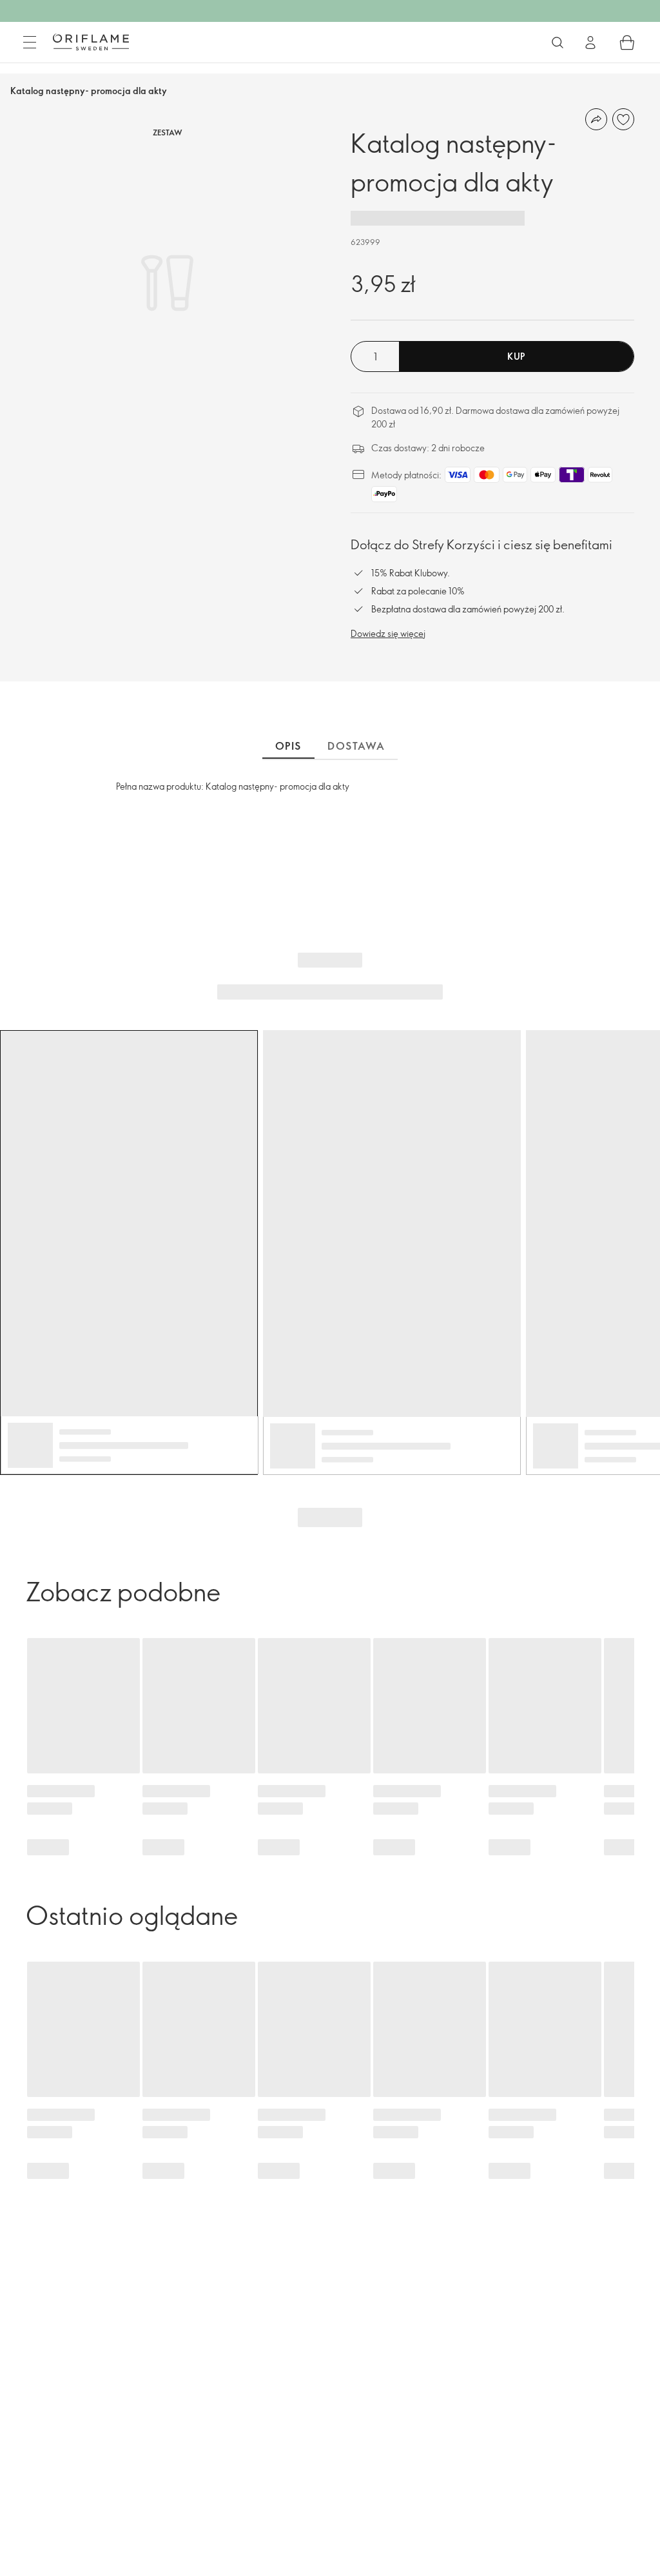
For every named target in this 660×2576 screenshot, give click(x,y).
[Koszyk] (627, 43)
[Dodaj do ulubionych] (623, 119)
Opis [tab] (288, 746)
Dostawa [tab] (356, 746)
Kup (516, 356)
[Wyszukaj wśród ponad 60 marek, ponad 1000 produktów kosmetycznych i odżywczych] (558, 43)
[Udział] (596, 119)
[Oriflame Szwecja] (91, 42)
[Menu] (30, 43)
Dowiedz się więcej (388, 633)
